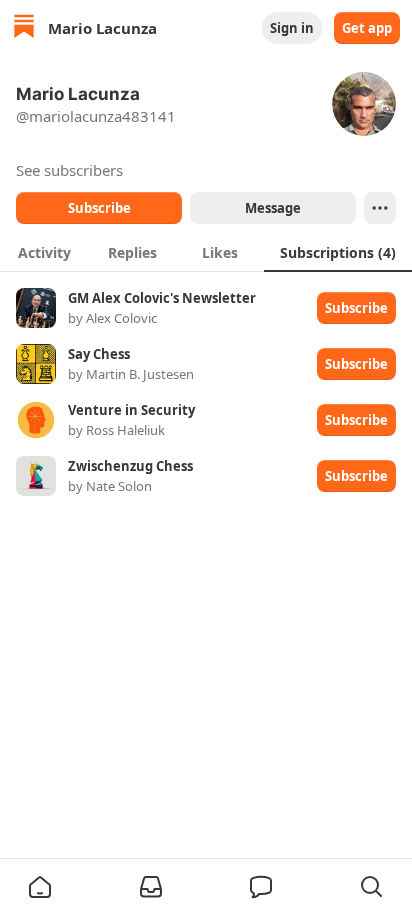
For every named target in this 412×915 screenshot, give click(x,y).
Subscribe (99, 208)
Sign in (292, 28)
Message (273, 208)
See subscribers (69, 170)
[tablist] (206, 252)
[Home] (24, 28)
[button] (40, 887)
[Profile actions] (380, 208)
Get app (367, 28)
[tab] (44, 252)
